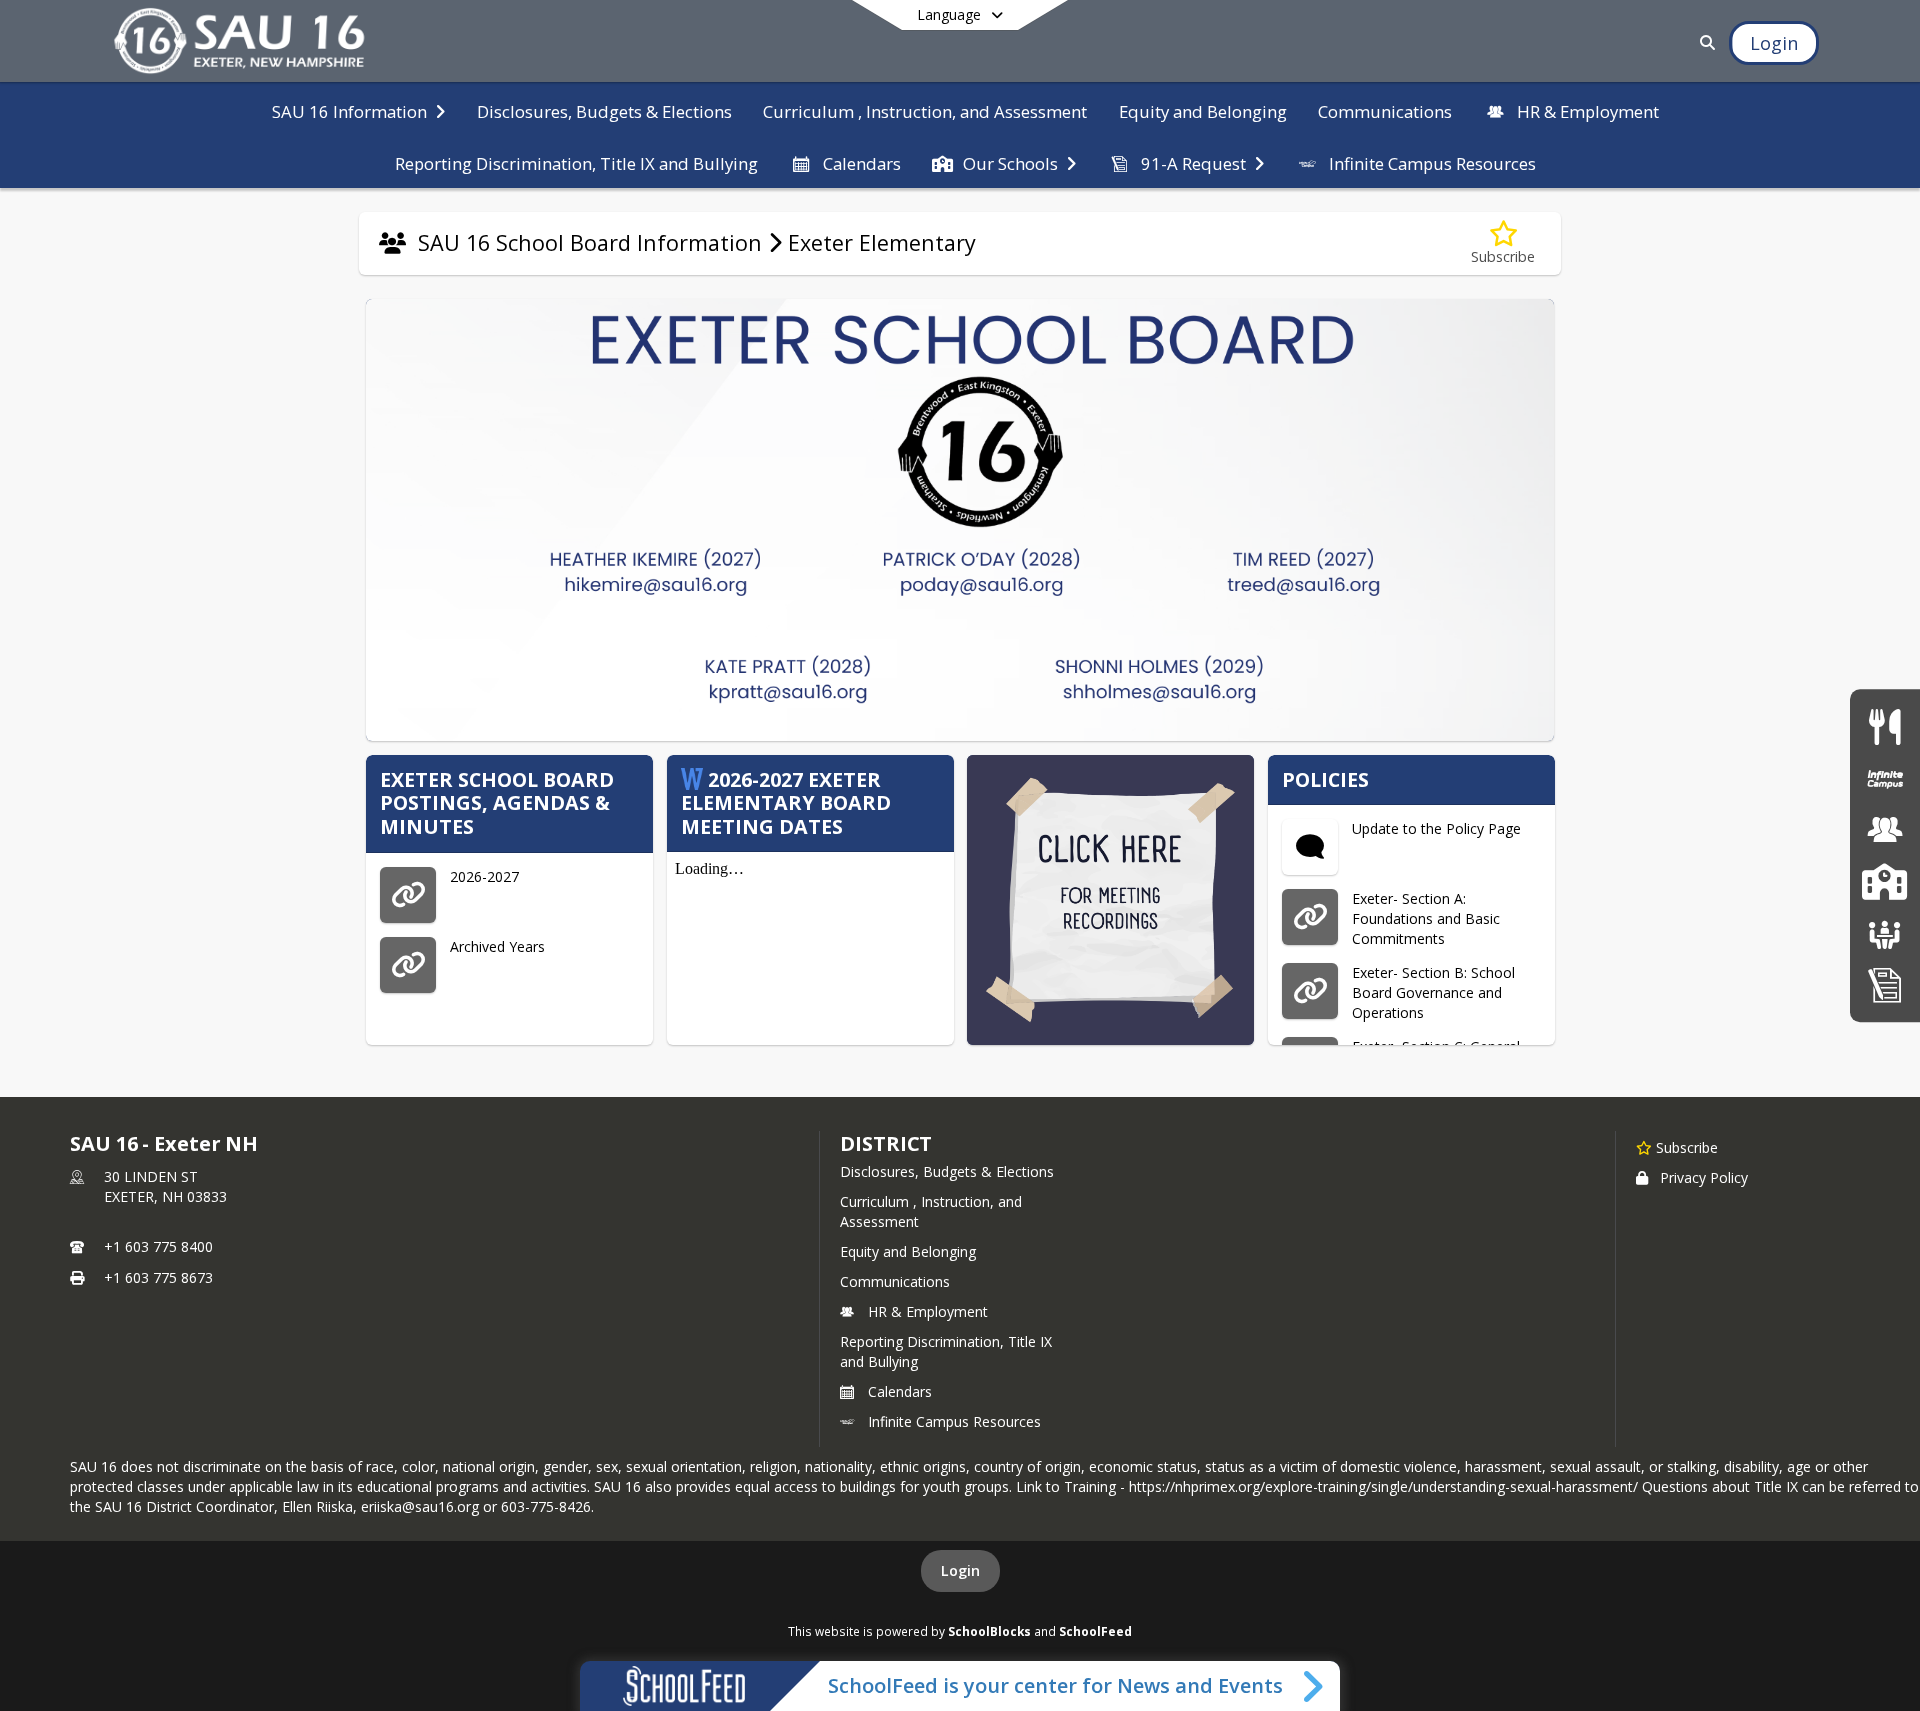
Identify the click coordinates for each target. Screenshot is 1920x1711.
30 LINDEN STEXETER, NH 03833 (165, 1186)
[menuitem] (358, 110)
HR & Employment (928, 1311)
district (886, 1143)
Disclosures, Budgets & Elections (947, 1171)
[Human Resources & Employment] (1885, 829)
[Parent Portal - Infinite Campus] (1885, 778)
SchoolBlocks (989, 1631)
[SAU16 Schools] (1884, 881)
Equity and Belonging (908, 1251)
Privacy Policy (1704, 1177)
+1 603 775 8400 (158, 1246)
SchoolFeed (1095, 1631)
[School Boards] (1885, 932)
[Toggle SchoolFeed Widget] (1314, 1686)
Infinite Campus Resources (954, 1421)
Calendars (900, 1391)
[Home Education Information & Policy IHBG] (1885, 983)
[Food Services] (1884, 726)
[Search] (1703, 42)
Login (960, 1570)
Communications (895, 1281)
